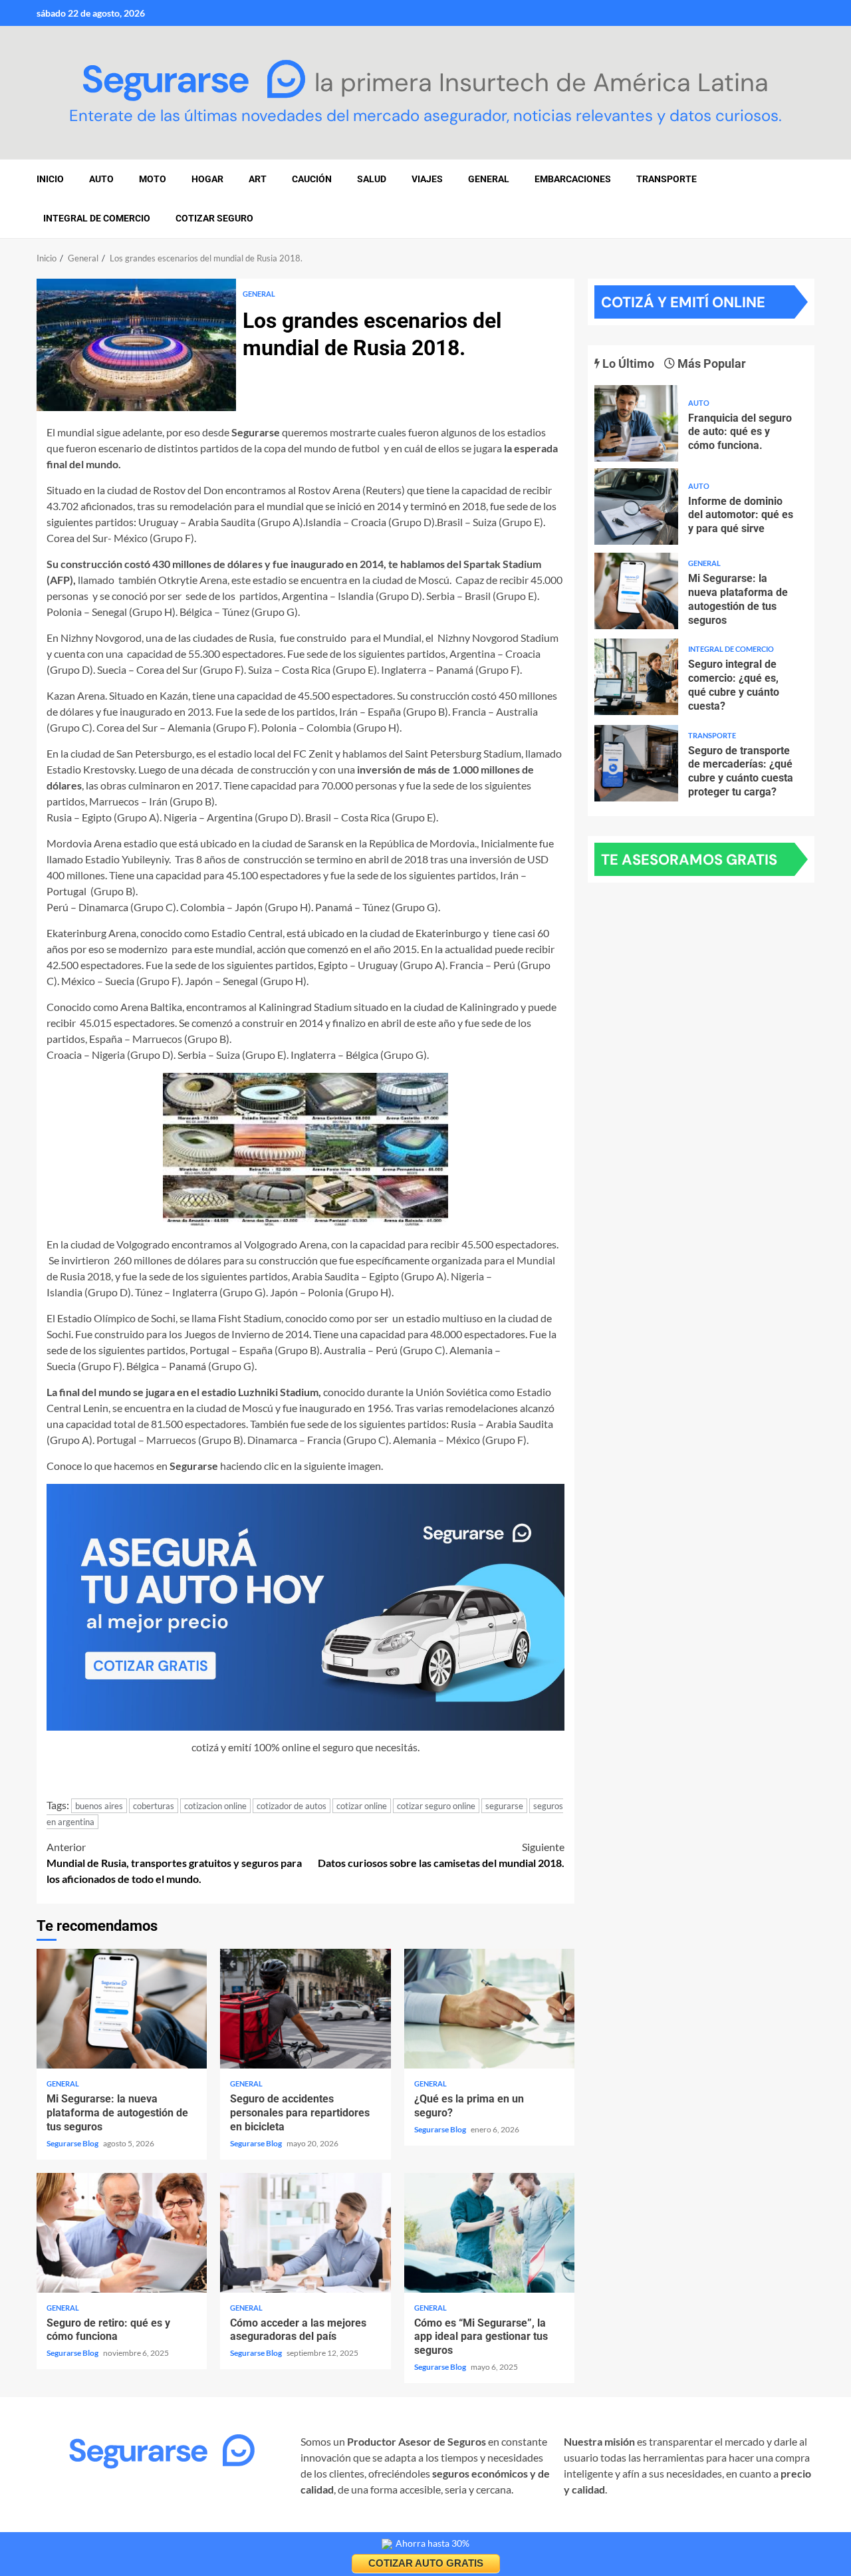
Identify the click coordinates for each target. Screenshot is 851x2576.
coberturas (154, 1806)
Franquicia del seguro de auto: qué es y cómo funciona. (636, 423)
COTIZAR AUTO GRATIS (426, 2563)
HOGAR (207, 179)
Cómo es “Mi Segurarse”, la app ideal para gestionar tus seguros (489, 2233)
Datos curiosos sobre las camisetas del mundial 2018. (441, 1855)
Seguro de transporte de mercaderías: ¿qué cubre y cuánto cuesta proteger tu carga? (636, 763)
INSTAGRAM (67, 2526)
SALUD (372, 179)
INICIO (50, 179)
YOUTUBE (255, 2526)
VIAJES (427, 179)
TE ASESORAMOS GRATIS (689, 860)
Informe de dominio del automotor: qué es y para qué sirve (636, 506)
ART (258, 179)
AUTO (101, 179)
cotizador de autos (292, 1806)
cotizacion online (215, 1806)
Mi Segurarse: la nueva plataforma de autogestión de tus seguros (122, 2009)
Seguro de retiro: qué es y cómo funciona (122, 2233)
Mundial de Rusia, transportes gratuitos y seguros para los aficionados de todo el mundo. (174, 1863)
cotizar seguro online (436, 1806)
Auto (699, 403)
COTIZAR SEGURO (214, 218)
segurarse (504, 1806)
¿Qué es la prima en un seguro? (489, 2009)
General (489, 179)
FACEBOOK (135, 2526)
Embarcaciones (573, 179)
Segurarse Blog (73, 2143)
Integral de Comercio (97, 218)
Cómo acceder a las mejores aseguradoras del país (305, 2233)
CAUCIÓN (312, 179)
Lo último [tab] (627, 363)
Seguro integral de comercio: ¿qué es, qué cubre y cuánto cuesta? (636, 677)
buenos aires (99, 1806)
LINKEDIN (197, 2526)
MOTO (153, 179)
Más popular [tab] (710, 363)
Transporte (667, 179)
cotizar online (362, 1806)
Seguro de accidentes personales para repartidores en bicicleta (305, 2009)
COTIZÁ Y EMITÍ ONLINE (683, 302)
